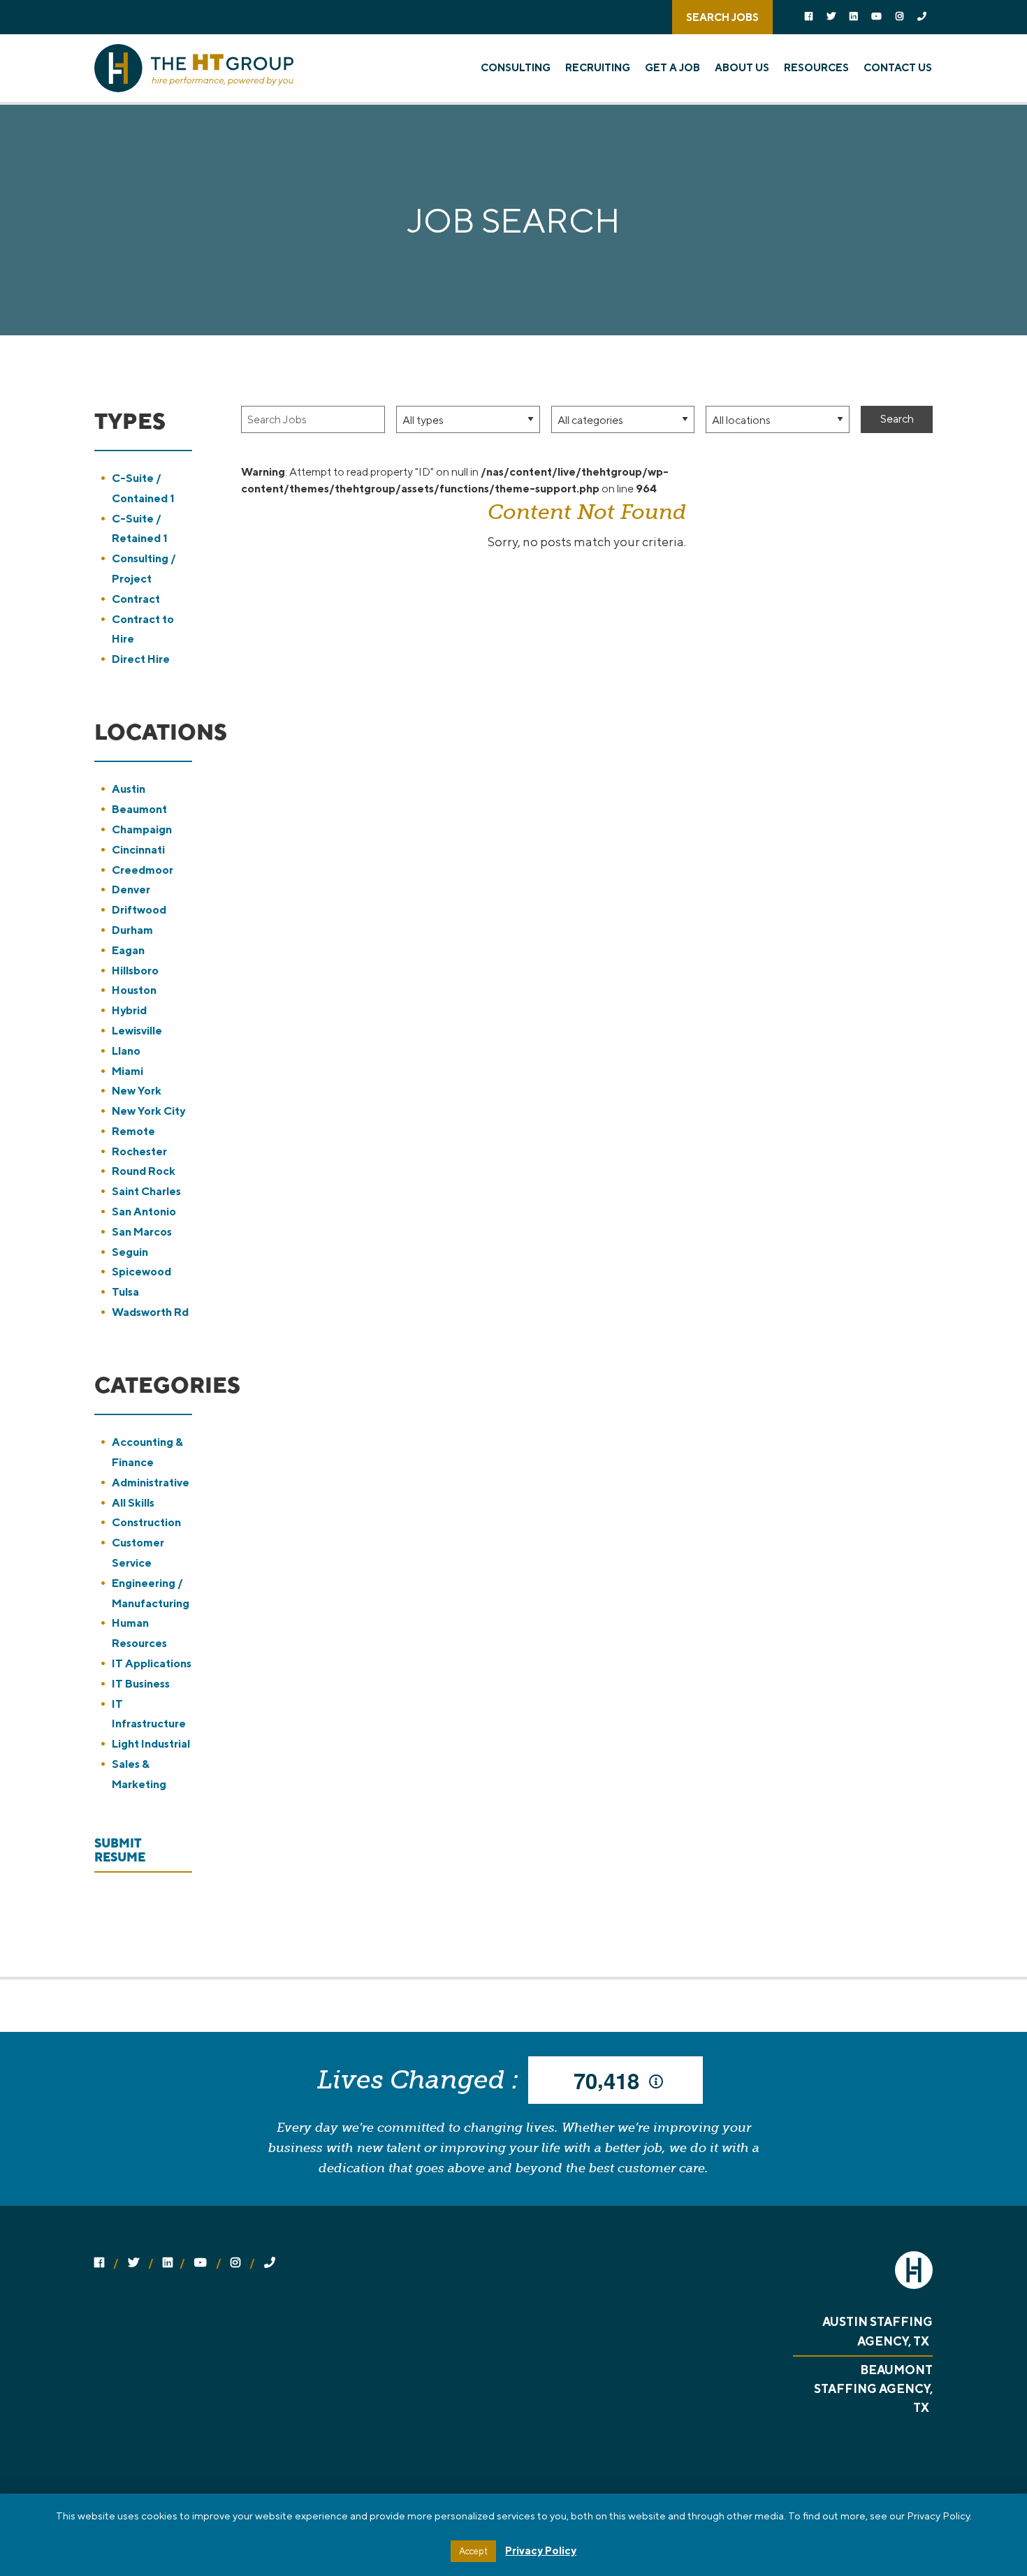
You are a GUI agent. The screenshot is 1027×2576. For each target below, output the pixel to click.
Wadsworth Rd (150, 1312)
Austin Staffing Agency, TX (877, 2331)
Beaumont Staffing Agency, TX (873, 2389)
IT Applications (152, 1663)
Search (897, 419)
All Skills (133, 1503)
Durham (132, 930)
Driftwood (139, 910)
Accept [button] (473, 2551)
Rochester (139, 1151)
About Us (742, 67)
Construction (146, 1522)
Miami (128, 1071)
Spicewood (141, 1272)
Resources (816, 67)
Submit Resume (120, 1850)
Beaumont (139, 809)
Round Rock (144, 1171)
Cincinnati (138, 850)
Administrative (151, 1483)
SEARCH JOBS (722, 17)
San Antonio (144, 1212)
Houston (134, 990)
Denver (131, 890)
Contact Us (898, 67)
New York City (148, 1111)
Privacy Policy (541, 2551)
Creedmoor (143, 870)
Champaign (142, 829)
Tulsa (125, 1292)
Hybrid (129, 1010)
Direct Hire (141, 659)
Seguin (130, 1252)
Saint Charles (146, 1191)
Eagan (128, 950)
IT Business (141, 1684)
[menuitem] (521, 68)
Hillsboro (135, 971)
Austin (129, 789)
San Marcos (142, 1232)
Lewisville (137, 1031)
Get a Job (672, 67)
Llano (126, 1051)
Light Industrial (151, 1744)
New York (137, 1091)
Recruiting (598, 67)
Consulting (516, 67)
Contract (136, 599)
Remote (133, 1131)
